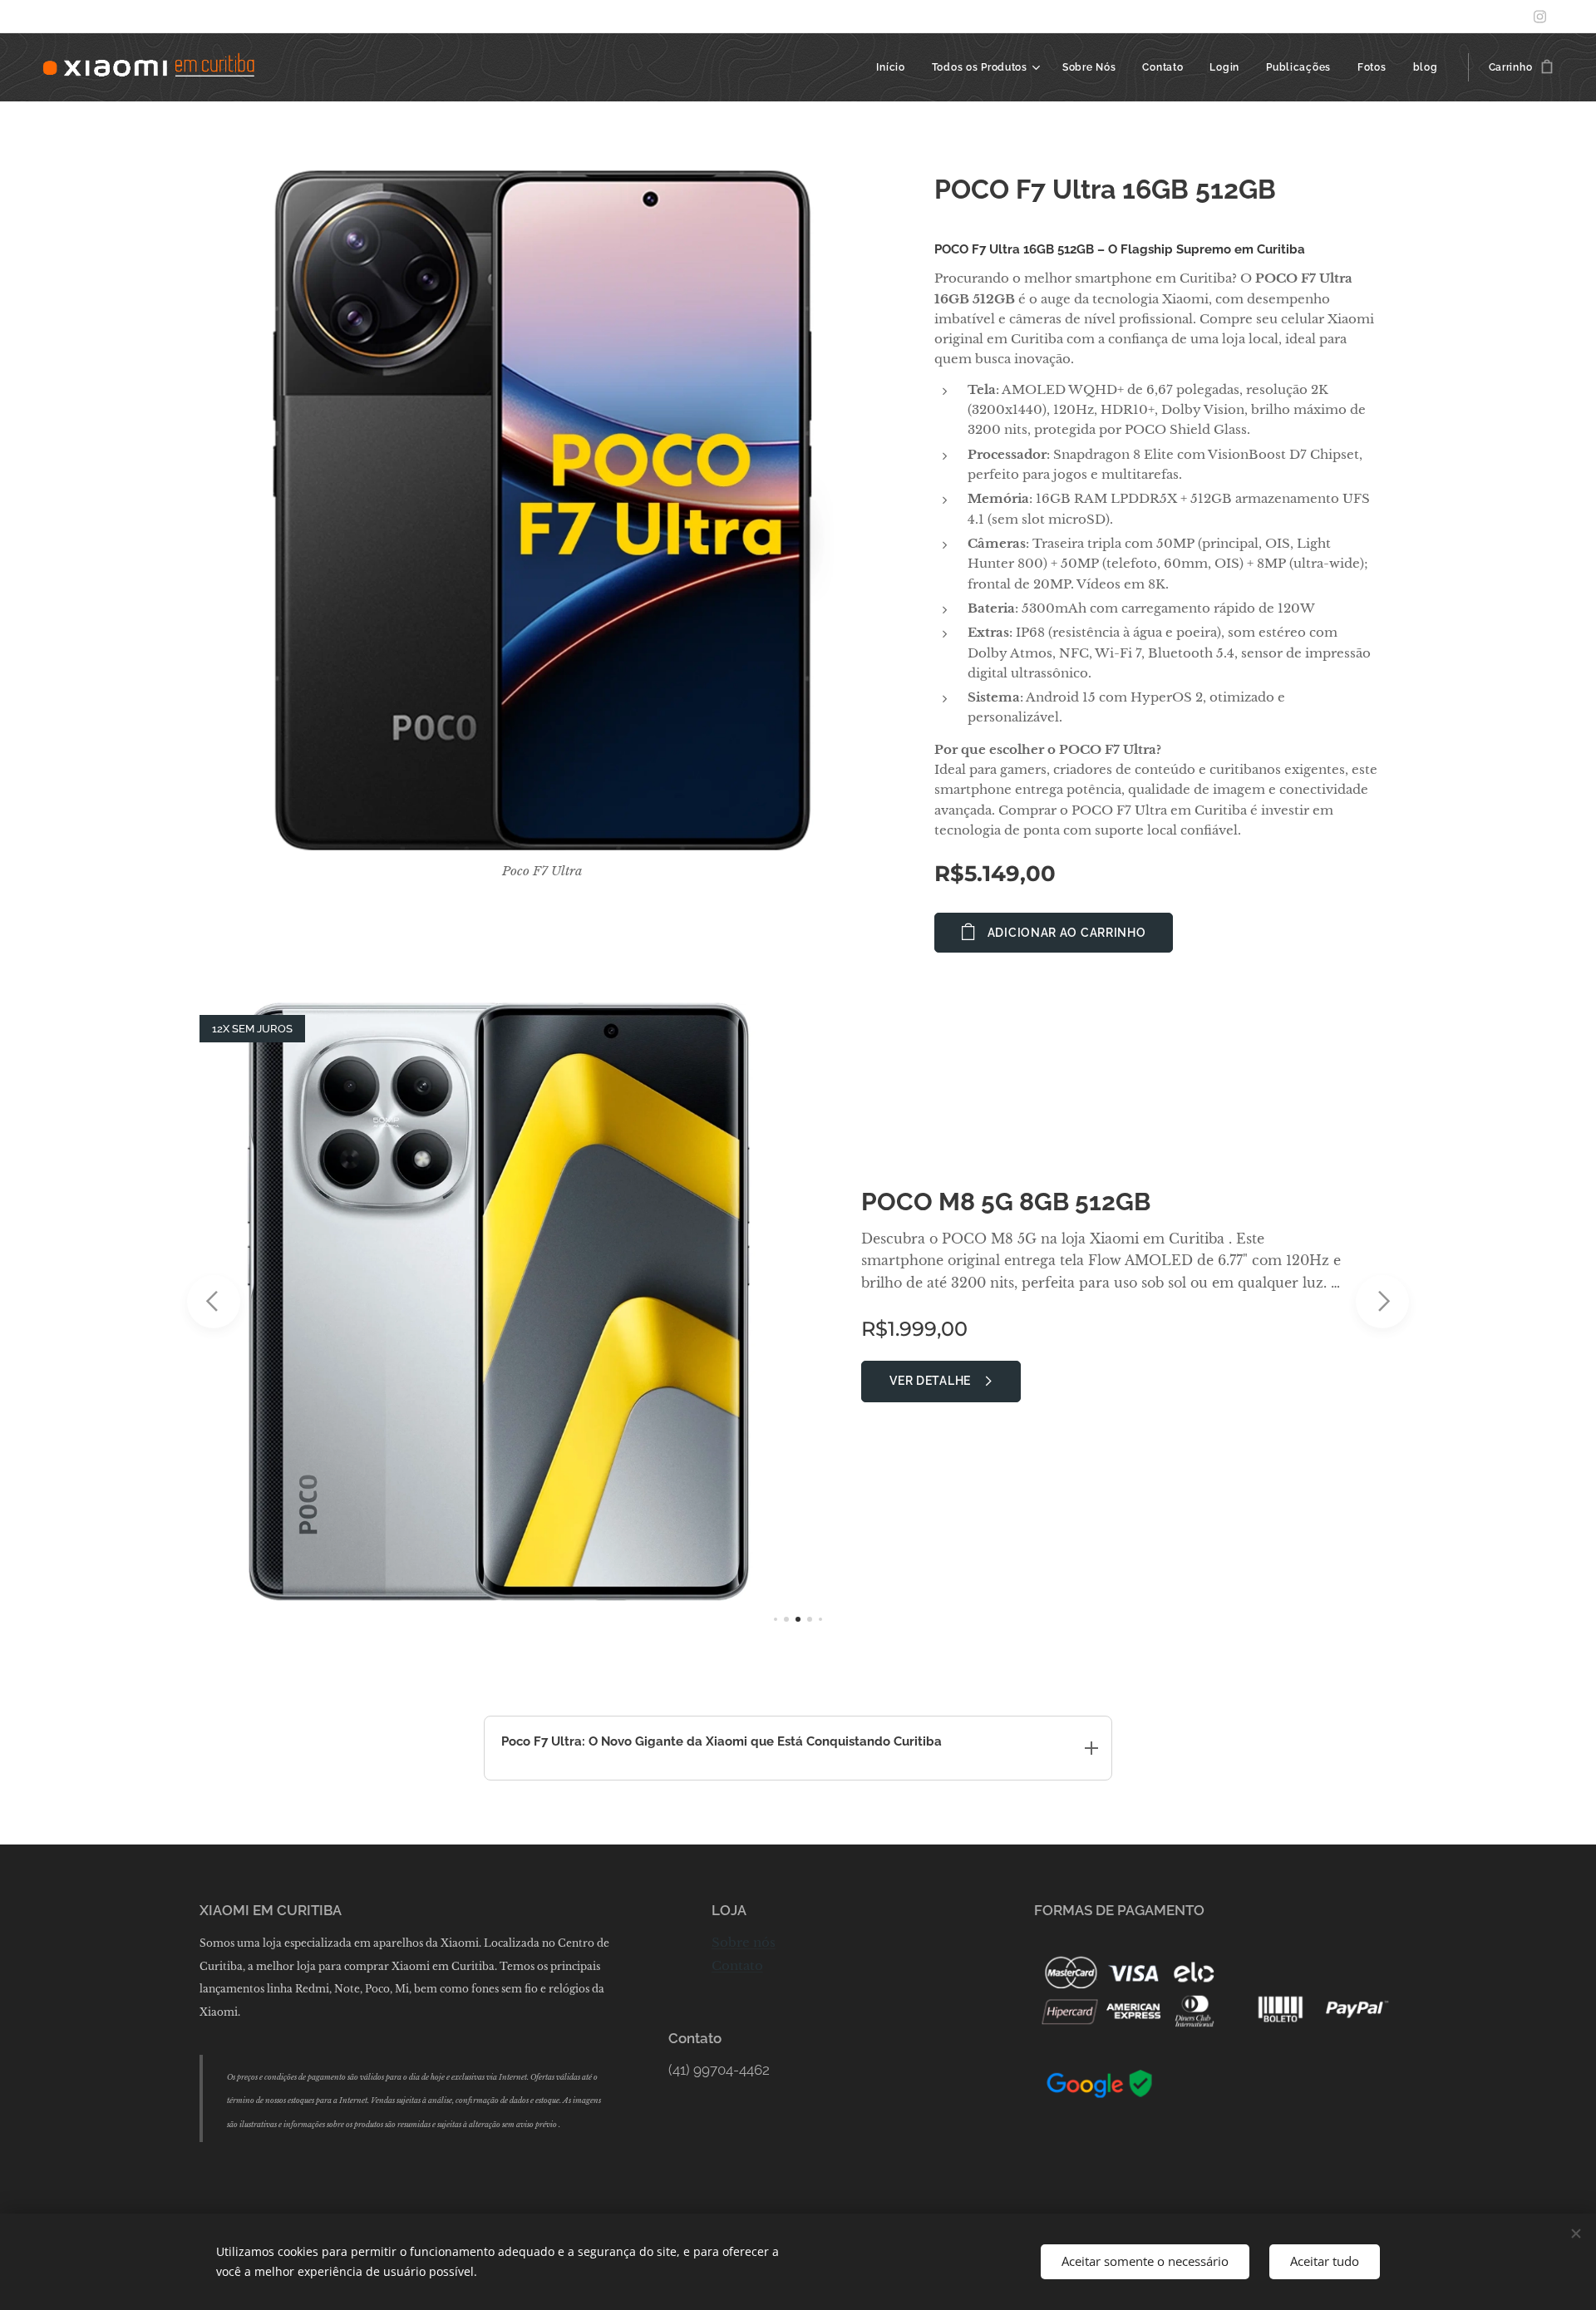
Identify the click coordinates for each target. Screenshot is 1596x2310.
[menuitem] (895, 67)
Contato (737, 1965)
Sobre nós (744, 1942)
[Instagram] (1540, 17)
